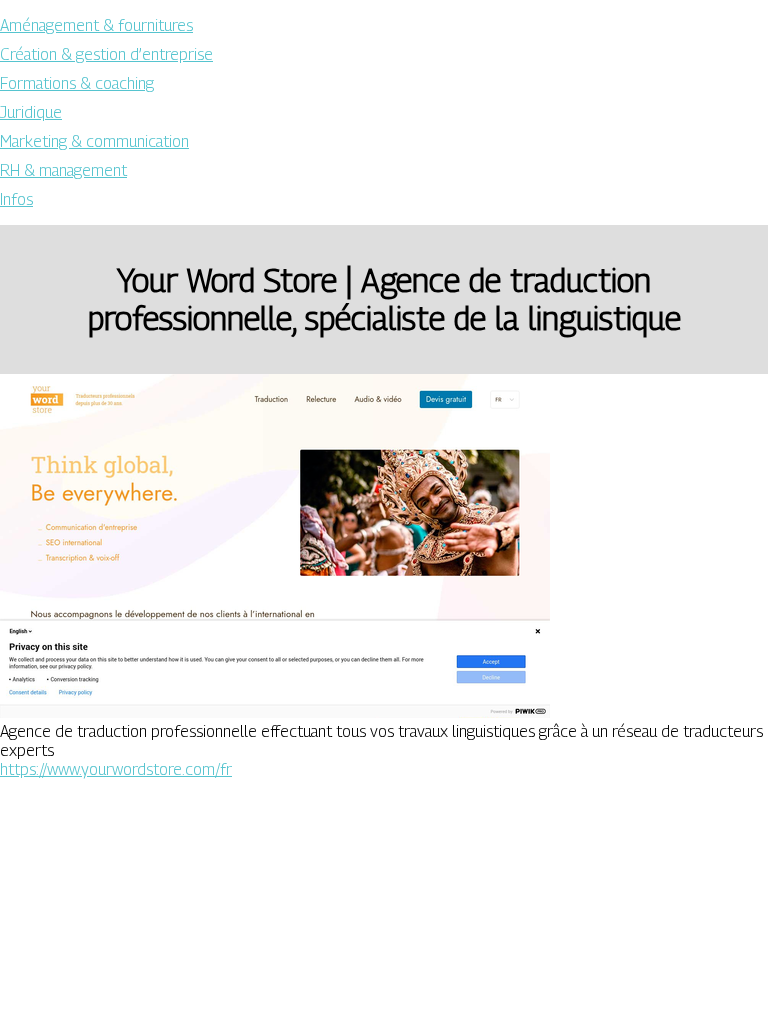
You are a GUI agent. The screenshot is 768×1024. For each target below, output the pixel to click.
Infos (16, 199)
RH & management (63, 170)
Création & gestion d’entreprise (106, 54)
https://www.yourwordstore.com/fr (116, 769)
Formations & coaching (77, 83)
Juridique (31, 112)
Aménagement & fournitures (96, 25)
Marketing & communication (94, 141)
